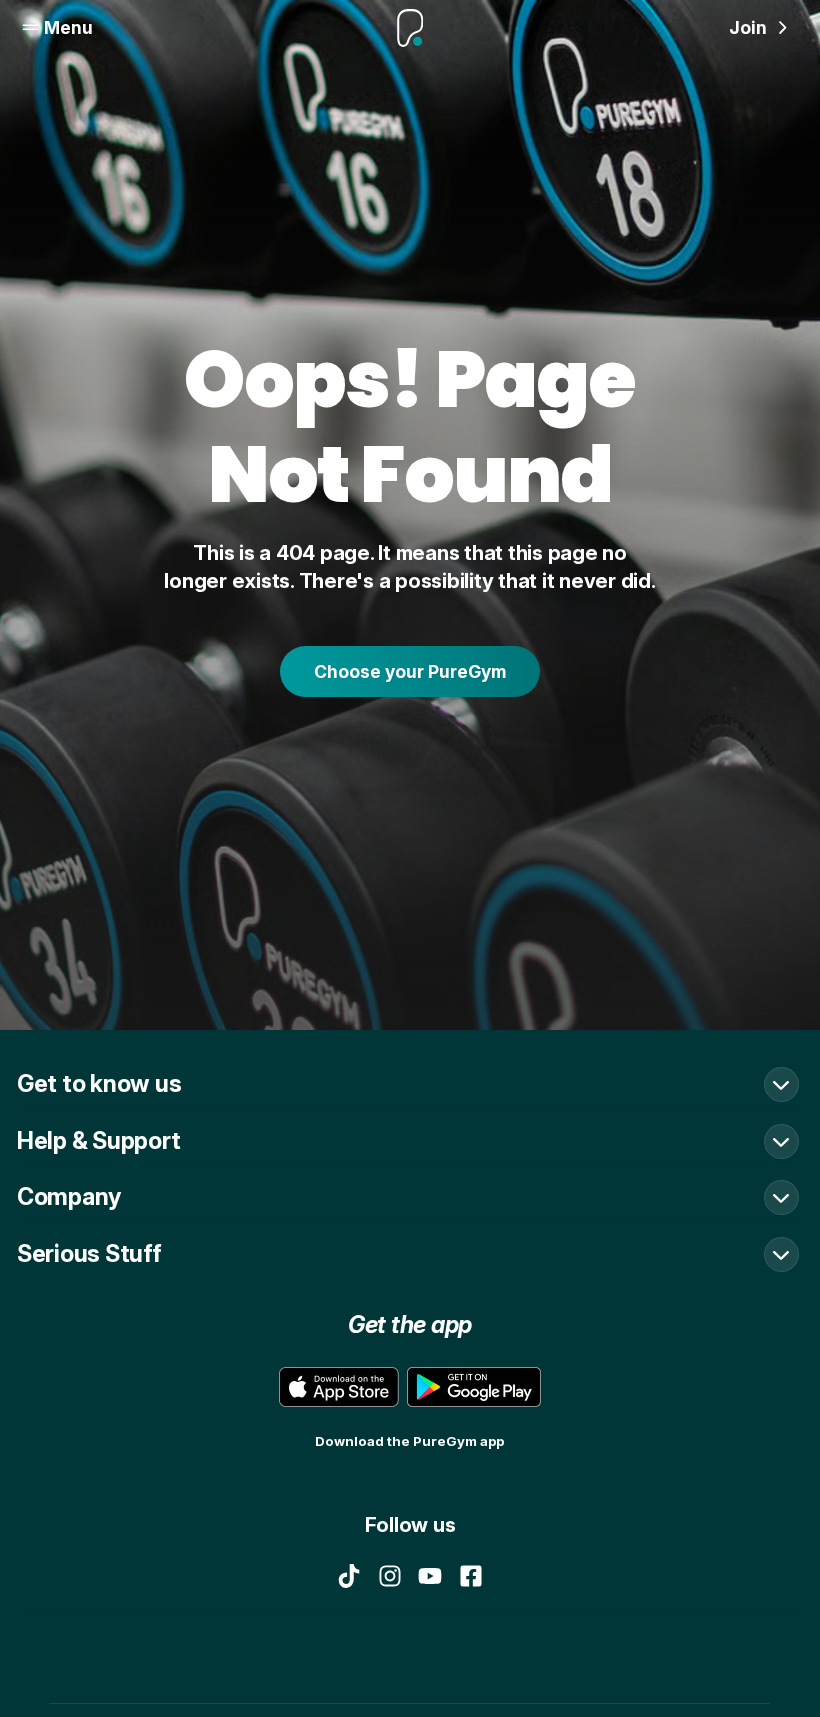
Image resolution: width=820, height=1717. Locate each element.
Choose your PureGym (410, 671)
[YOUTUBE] (430, 1576)
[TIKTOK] (349, 1576)
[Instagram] (390, 1576)
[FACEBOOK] (471, 1576)
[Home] (409, 27)
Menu (68, 27)
